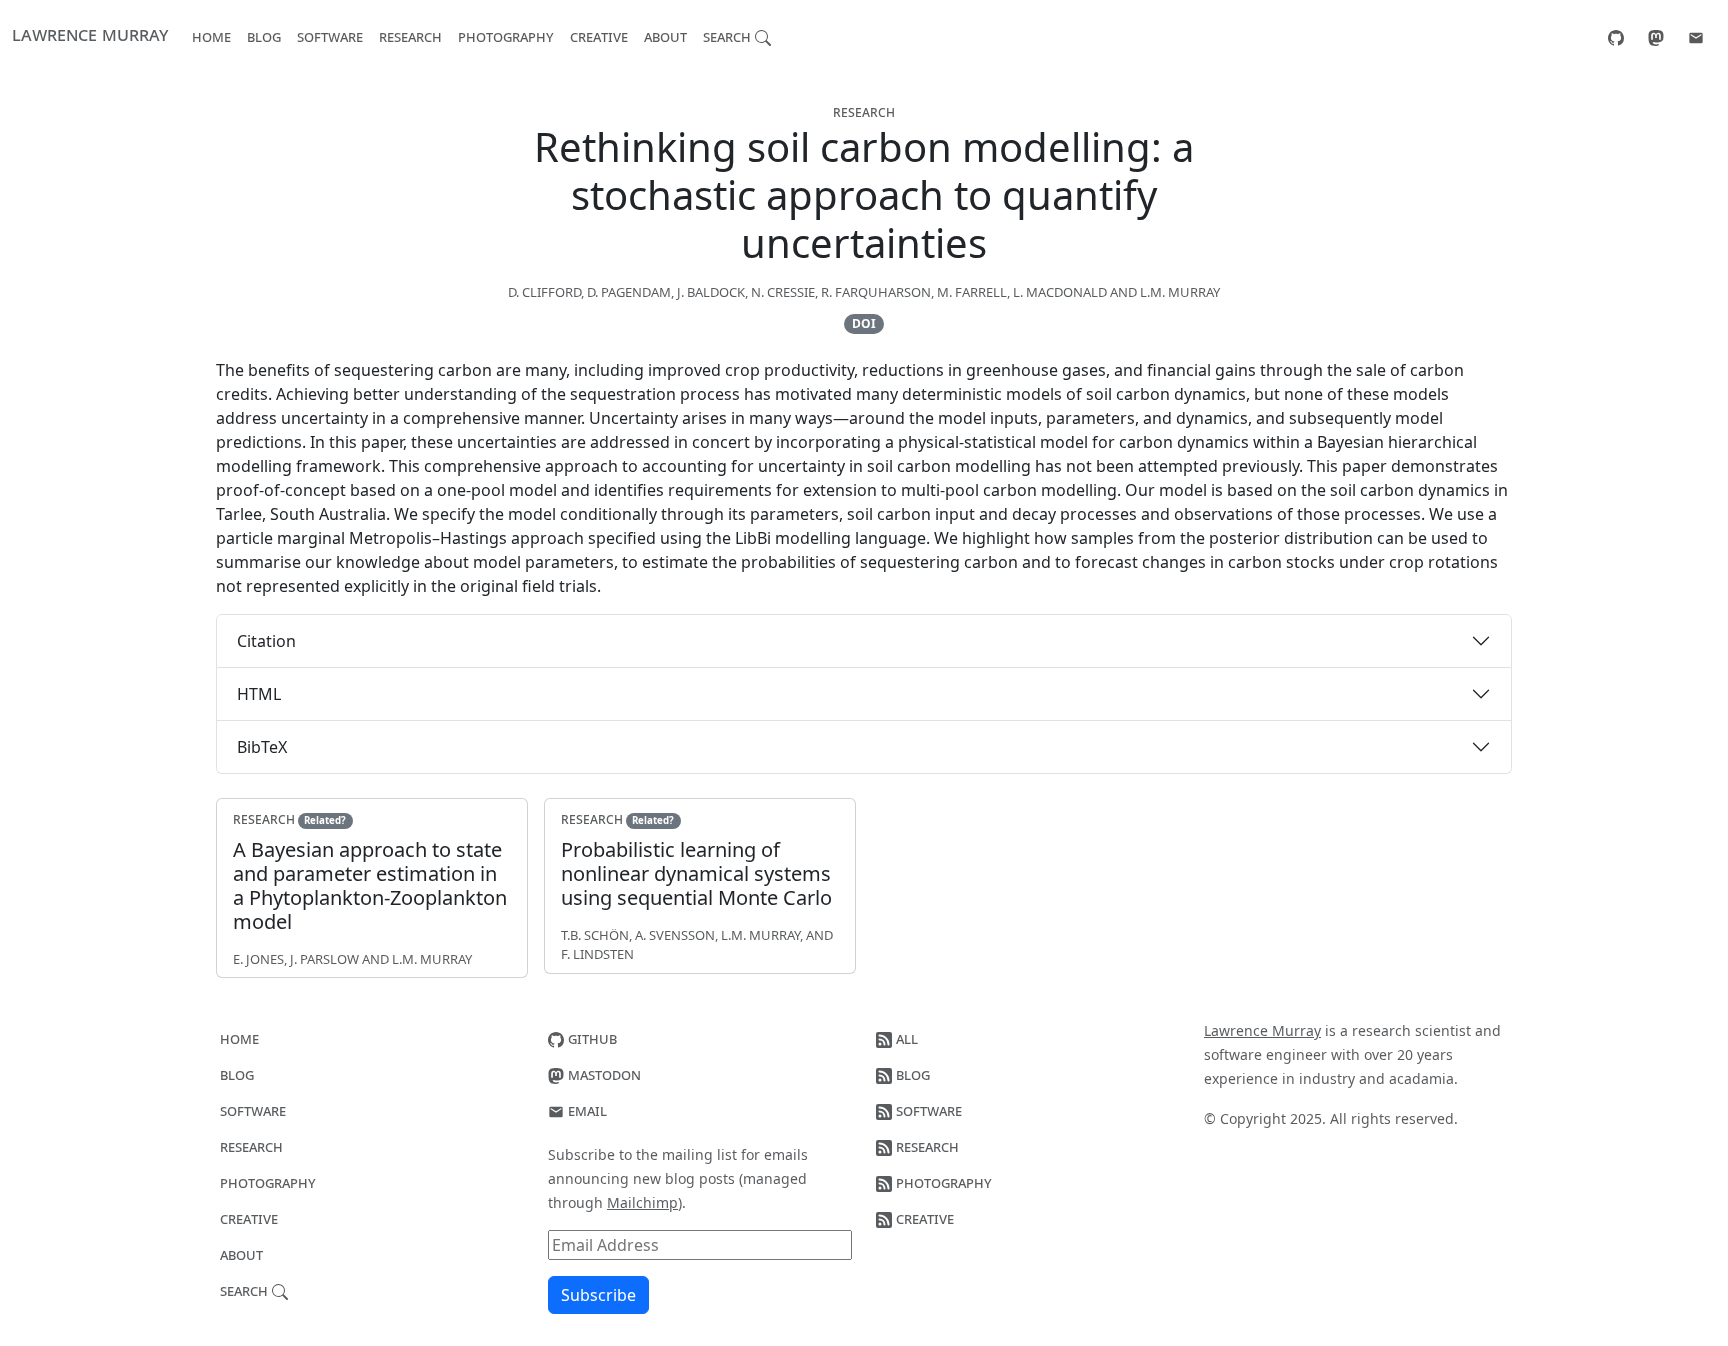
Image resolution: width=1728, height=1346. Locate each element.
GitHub (590, 1038)
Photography (506, 36)
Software (330, 36)
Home (211, 36)
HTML (259, 694)
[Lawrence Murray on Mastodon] (1656, 36)
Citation (266, 641)
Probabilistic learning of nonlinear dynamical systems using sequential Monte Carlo (696, 873)
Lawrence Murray (90, 33)
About (665, 36)
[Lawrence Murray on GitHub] (1616, 36)
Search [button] (729, 36)
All (905, 1038)
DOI (864, 323)
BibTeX (262, 747)
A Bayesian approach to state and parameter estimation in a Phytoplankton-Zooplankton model (370, 885)
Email (585, 1110)
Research (410, 36)
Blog (264, 36)
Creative (599, 36)
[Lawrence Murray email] (1696, 36)
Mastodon (602, 1074)
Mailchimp (642, 1202)
